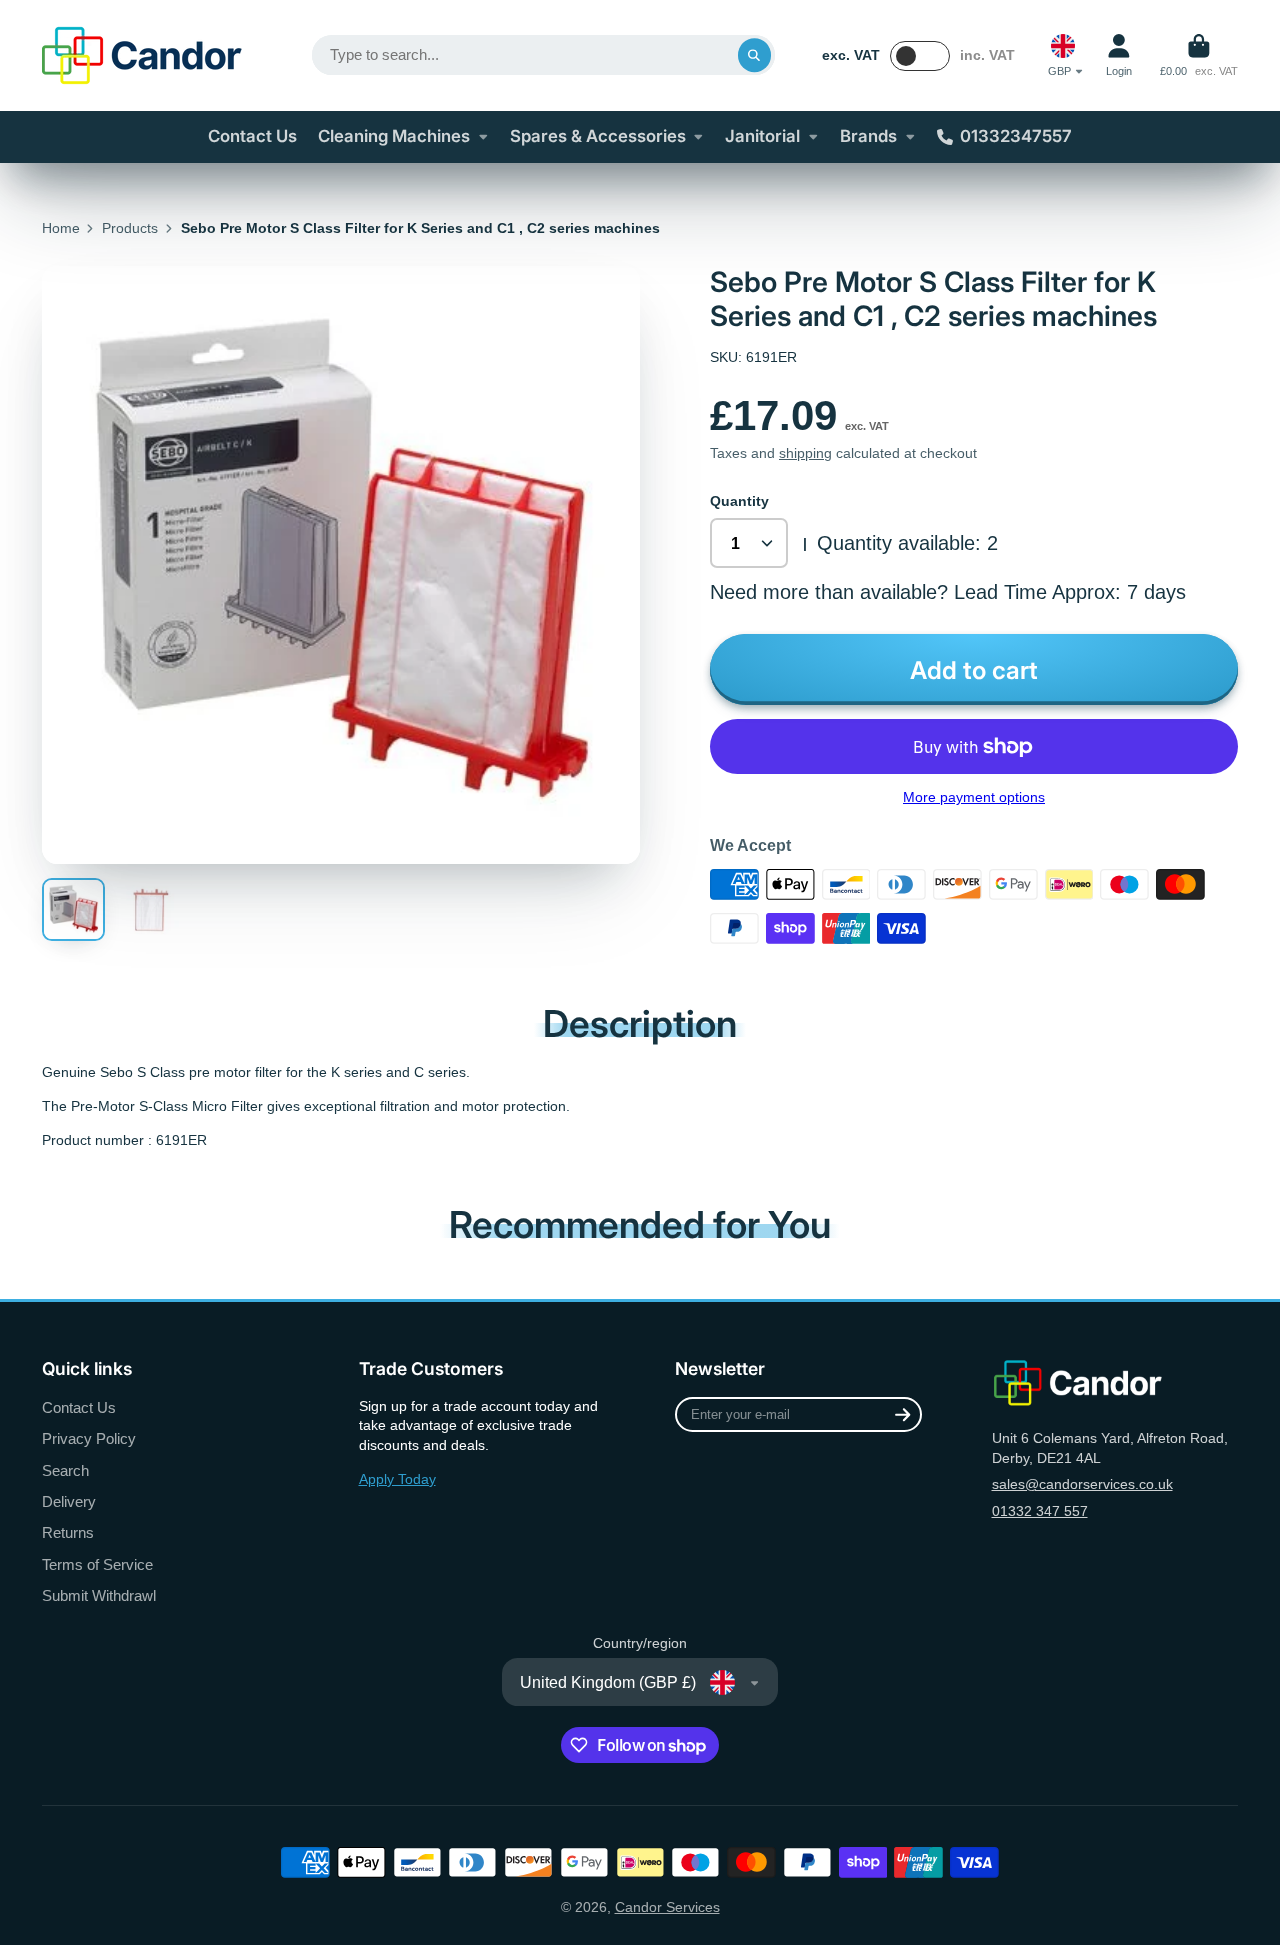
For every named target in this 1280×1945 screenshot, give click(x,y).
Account (1119, 55)
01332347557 (1016, 136)
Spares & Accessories (598, 136)
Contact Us (252, 136)
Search (65, 1470)
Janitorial (762, 136)
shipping (805, 453)
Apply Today (397, 1479)
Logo (142, 55)
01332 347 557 (1040, 1511)
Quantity (739, 501)
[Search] (755, 55)
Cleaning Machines (394, 136)
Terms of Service (97, 1564)
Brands (868, 136)
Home (61, 228)
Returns (68, 1532)
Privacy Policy (89, 1438)
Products (130, 228)
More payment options (974, 797)
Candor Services (667, 1907)
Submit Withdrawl (99, 1595)
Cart (1199, 55)
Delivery (69, 1501)
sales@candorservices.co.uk (1082, 1484)
